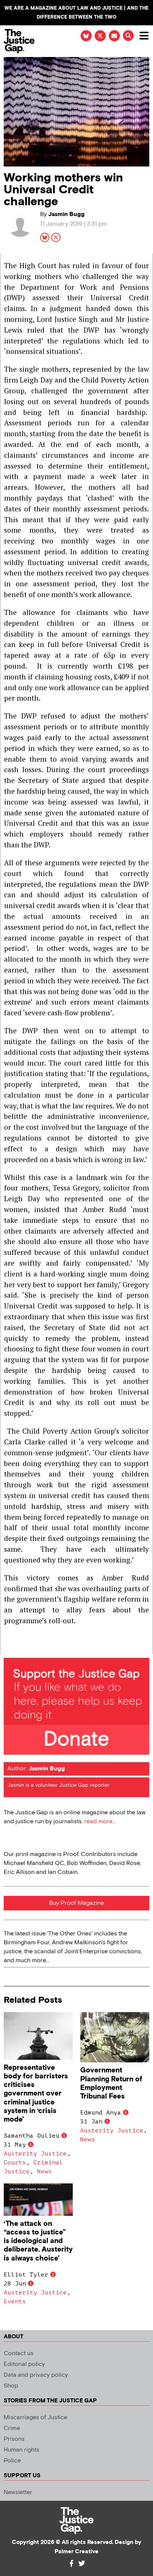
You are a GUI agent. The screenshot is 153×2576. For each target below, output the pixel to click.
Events (15, 2301)
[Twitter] (82, 2563)
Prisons (14, 2439)
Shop (11, 2386)
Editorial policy (24, 2364)
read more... (100, 1822)
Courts (15, 2163)
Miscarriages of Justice (35, 2418)
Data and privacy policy (36, 2375)
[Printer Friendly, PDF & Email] (9, 1648)
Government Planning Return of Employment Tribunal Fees (111, 2083)
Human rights (22, 2450)
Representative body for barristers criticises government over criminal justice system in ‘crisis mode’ (36, 2093)
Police (12, 2461)
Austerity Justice (35, 2154)
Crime (12, 2428)
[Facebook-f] (71, 2563)
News (45, 2171)
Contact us (19, 2353)
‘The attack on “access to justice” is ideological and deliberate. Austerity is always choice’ (38, 2241)
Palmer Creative (76, 2552)
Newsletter (18, 2492)
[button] (128, 36)
